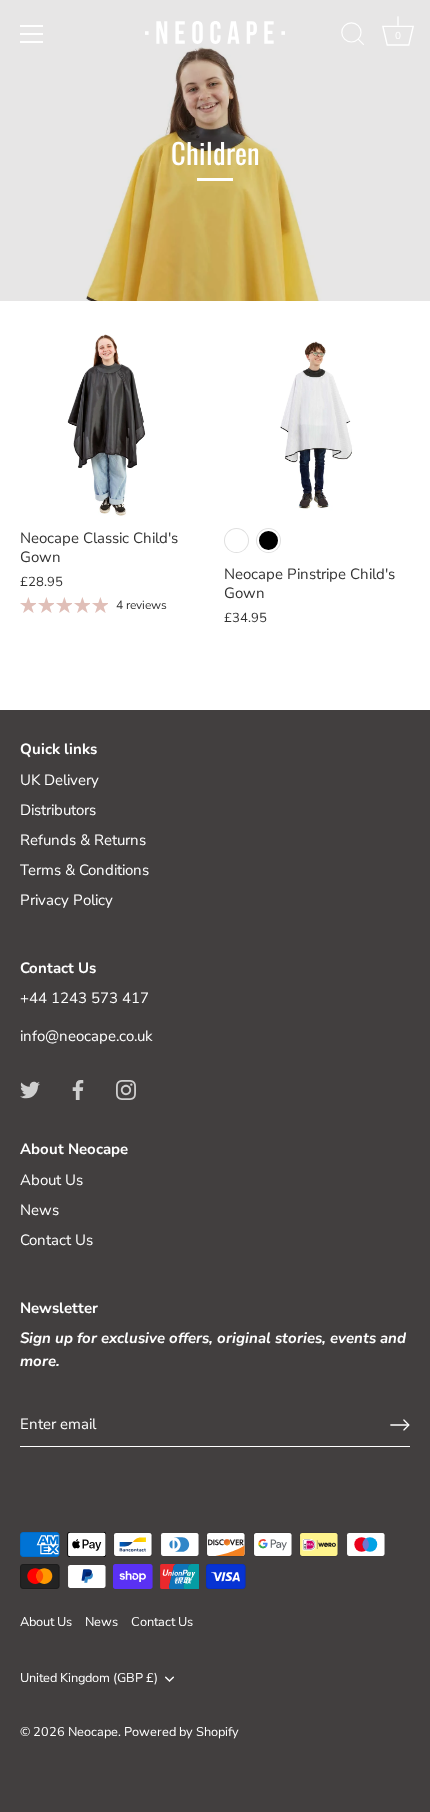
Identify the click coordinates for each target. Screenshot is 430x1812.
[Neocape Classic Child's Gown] (112, 425)
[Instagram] (126, 1088)
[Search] (353, 37)
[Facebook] (78, 1088)
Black (268, 540)
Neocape (93, 1732)
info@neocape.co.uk (86, 1036)
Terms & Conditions (84, 870)
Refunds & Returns (83, 840)
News (39, 1210)
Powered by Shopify (181, 1732)
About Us (51, 1180)
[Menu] (32, 34)
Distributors (58, 810)
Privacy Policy (66, 900)
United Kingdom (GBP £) (89, 1679)
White (236, 540)
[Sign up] (400, 1425)
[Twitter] (30, 1088)
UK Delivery (59, 780)
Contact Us (56, 1240)
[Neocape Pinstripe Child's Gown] (316, 425)
